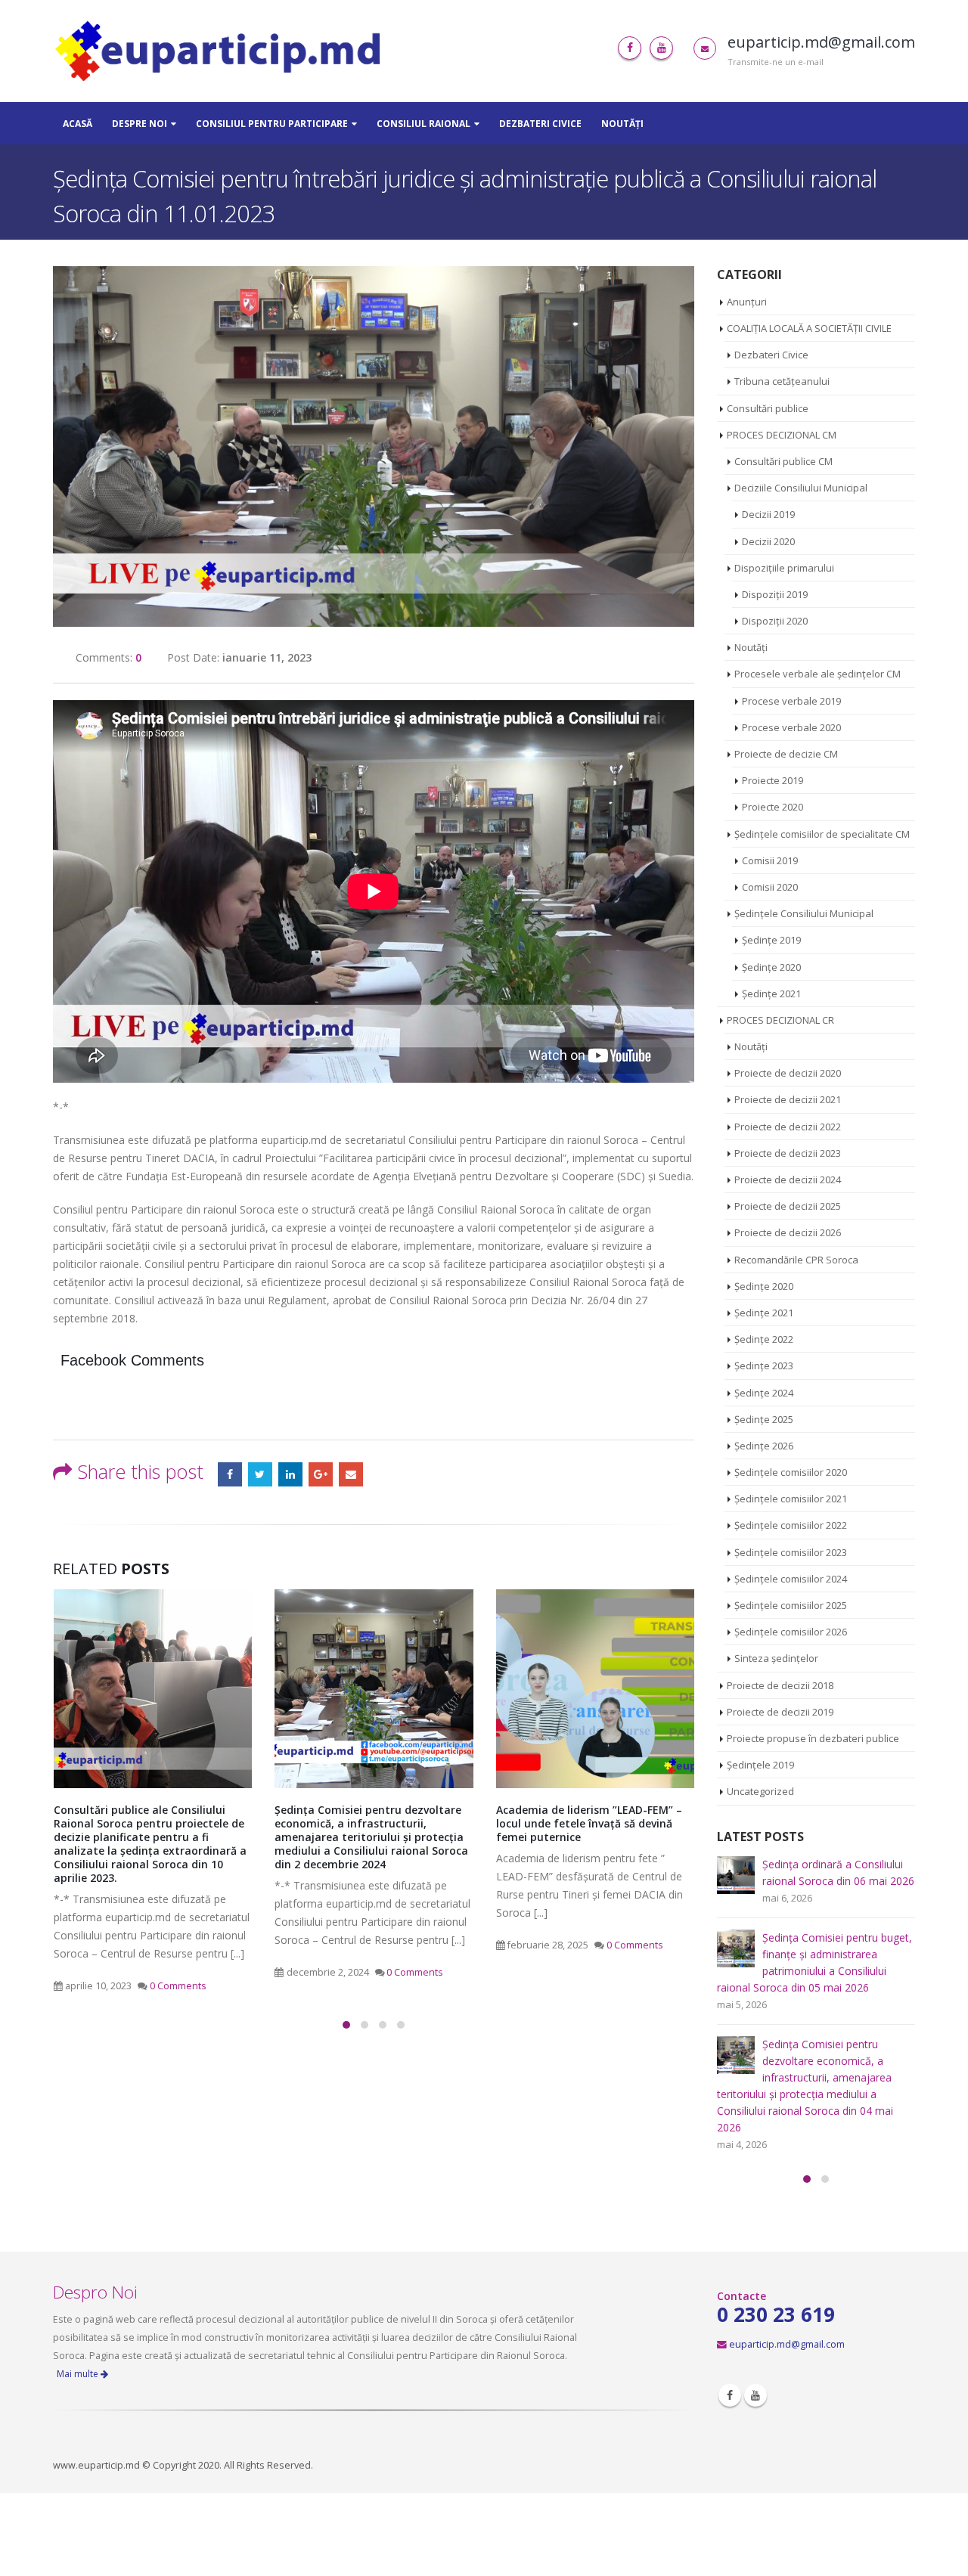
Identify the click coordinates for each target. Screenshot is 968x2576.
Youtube (755, 2395)
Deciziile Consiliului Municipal (801, 488)
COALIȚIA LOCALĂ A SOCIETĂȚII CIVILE (809, 328)
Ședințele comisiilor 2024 (791, 1579)
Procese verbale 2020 (791, 727)
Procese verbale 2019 (791, 701)
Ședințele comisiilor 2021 (791, 1499)
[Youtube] (661, 48)
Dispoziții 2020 (775, 621)
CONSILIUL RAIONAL (423, 124)
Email (351, 1474)
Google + (321, 1474)
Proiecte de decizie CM (786, 754)
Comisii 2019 (770, 860)
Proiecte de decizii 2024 (788, 1180)
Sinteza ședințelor (776, 1658)
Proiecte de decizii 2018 (780, 1685)
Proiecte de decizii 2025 (788, 1206)
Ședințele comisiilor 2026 (791, 1632)
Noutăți (622, 124)
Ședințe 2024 (764, 1393)
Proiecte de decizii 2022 (788, 1127)
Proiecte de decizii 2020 (788, 1073)
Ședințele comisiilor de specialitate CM (822, 834)
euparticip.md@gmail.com (787, 2344)
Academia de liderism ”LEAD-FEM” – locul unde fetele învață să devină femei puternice (589, 1823)
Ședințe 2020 (771, 967)
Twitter (260, 1474)
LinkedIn (290, 1474)
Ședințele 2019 (760, 1765)
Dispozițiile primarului (784, 568)
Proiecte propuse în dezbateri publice (813, 1738)
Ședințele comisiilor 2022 (791, 1525)
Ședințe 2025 (764, 1419)
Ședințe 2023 (764, 1365)
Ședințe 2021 (771, 994)
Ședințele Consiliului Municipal (804, 913)
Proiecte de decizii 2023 (788, 1153)
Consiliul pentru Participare (272, 124)
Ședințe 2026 (764, 1446)
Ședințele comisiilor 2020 (791, 1472)
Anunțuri (747, 302)
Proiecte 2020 (773, 807)
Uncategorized (760, 1791)
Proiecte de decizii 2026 (788, 1232)
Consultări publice (768, 408)
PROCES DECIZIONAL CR (780, 1020)
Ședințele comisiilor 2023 (791, 1552)
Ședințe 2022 (764, 1339)
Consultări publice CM (783, 461)
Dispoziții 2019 (775, 594)
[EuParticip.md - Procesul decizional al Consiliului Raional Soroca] (222, 51)
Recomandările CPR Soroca (796, 1260)
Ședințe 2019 (771, 940)
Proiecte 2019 (773, 780)
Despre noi (140, 124)
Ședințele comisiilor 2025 (791, 1605)
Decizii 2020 (768, 541)
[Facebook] (630, 48)
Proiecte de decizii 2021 (788, 1099)
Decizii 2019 (768, 514)
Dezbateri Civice (540, 124)
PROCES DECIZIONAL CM (782, 435)
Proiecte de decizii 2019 (780, 1712)
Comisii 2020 (770, 887)
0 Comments (178, 1986)
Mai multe (79, 2374)
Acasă (78, 124)
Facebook (230, 1474)
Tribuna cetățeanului (782, 381)
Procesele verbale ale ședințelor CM (818, 674)
